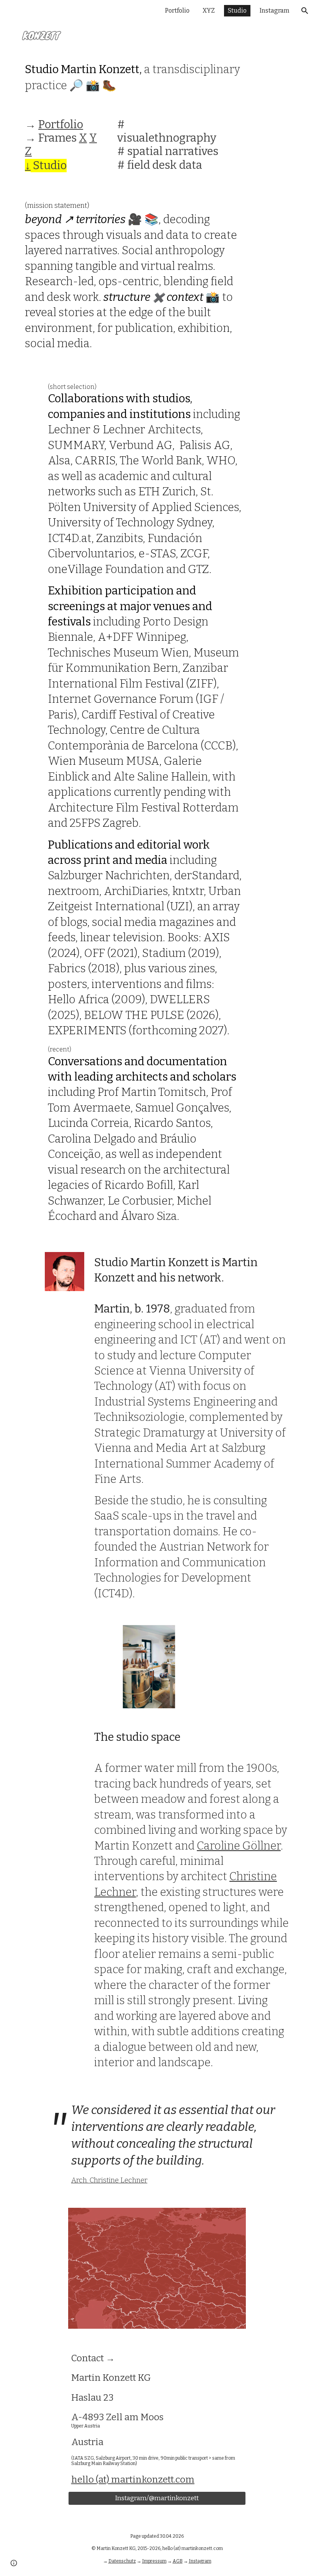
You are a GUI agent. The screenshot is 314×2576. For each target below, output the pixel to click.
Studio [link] (237, 11)
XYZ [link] (209, 11)
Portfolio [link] (177, 11)
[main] (146, 78)
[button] (305, 11)
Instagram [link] (275, 11)
